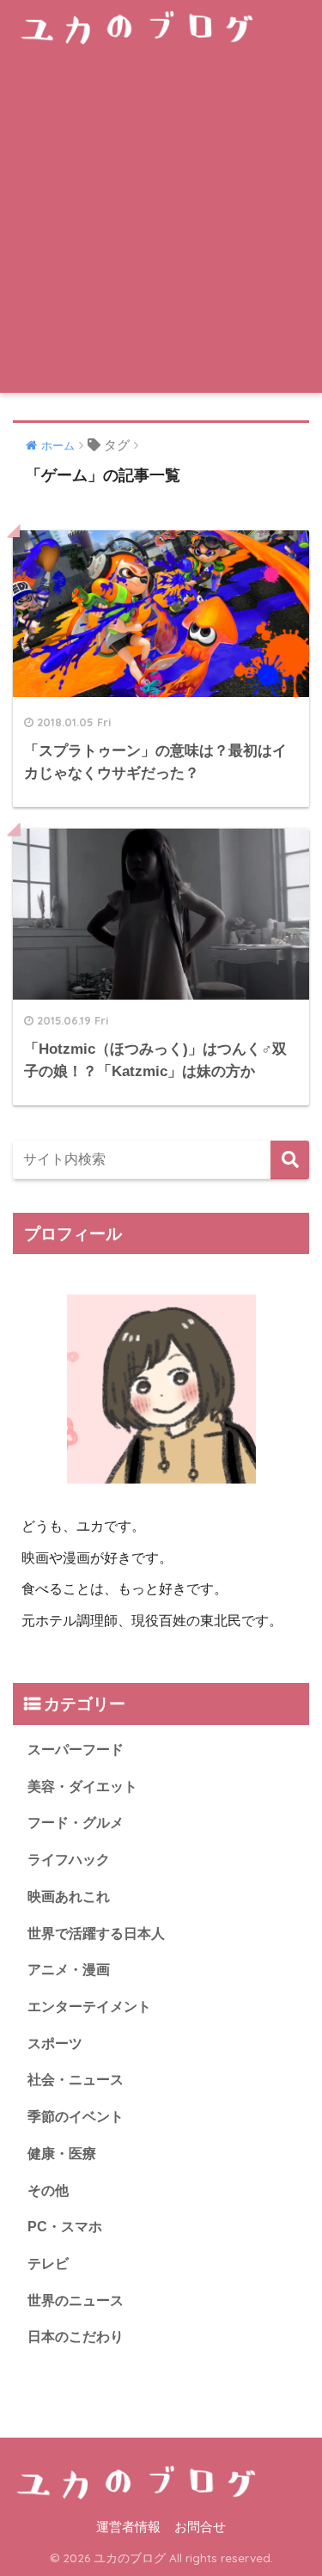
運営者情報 (128, 2527)
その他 (48, 2191)
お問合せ (200, 2527)
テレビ (48, 2264)
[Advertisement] (161, 223)
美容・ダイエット (82, 1787)
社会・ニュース (76, 2080)
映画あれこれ (69, 1897)
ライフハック (69, 1860)
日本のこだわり (76, 2337)
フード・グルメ (76, 1823)
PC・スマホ (65, 2227)
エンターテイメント (89, 2007)
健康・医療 (62, 2154)
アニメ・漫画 (69, 1970)
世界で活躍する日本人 (96, 1934)
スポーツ (55, 2044)
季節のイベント (76, 2117)
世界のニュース (76, 2301)
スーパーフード (76, 1750)
